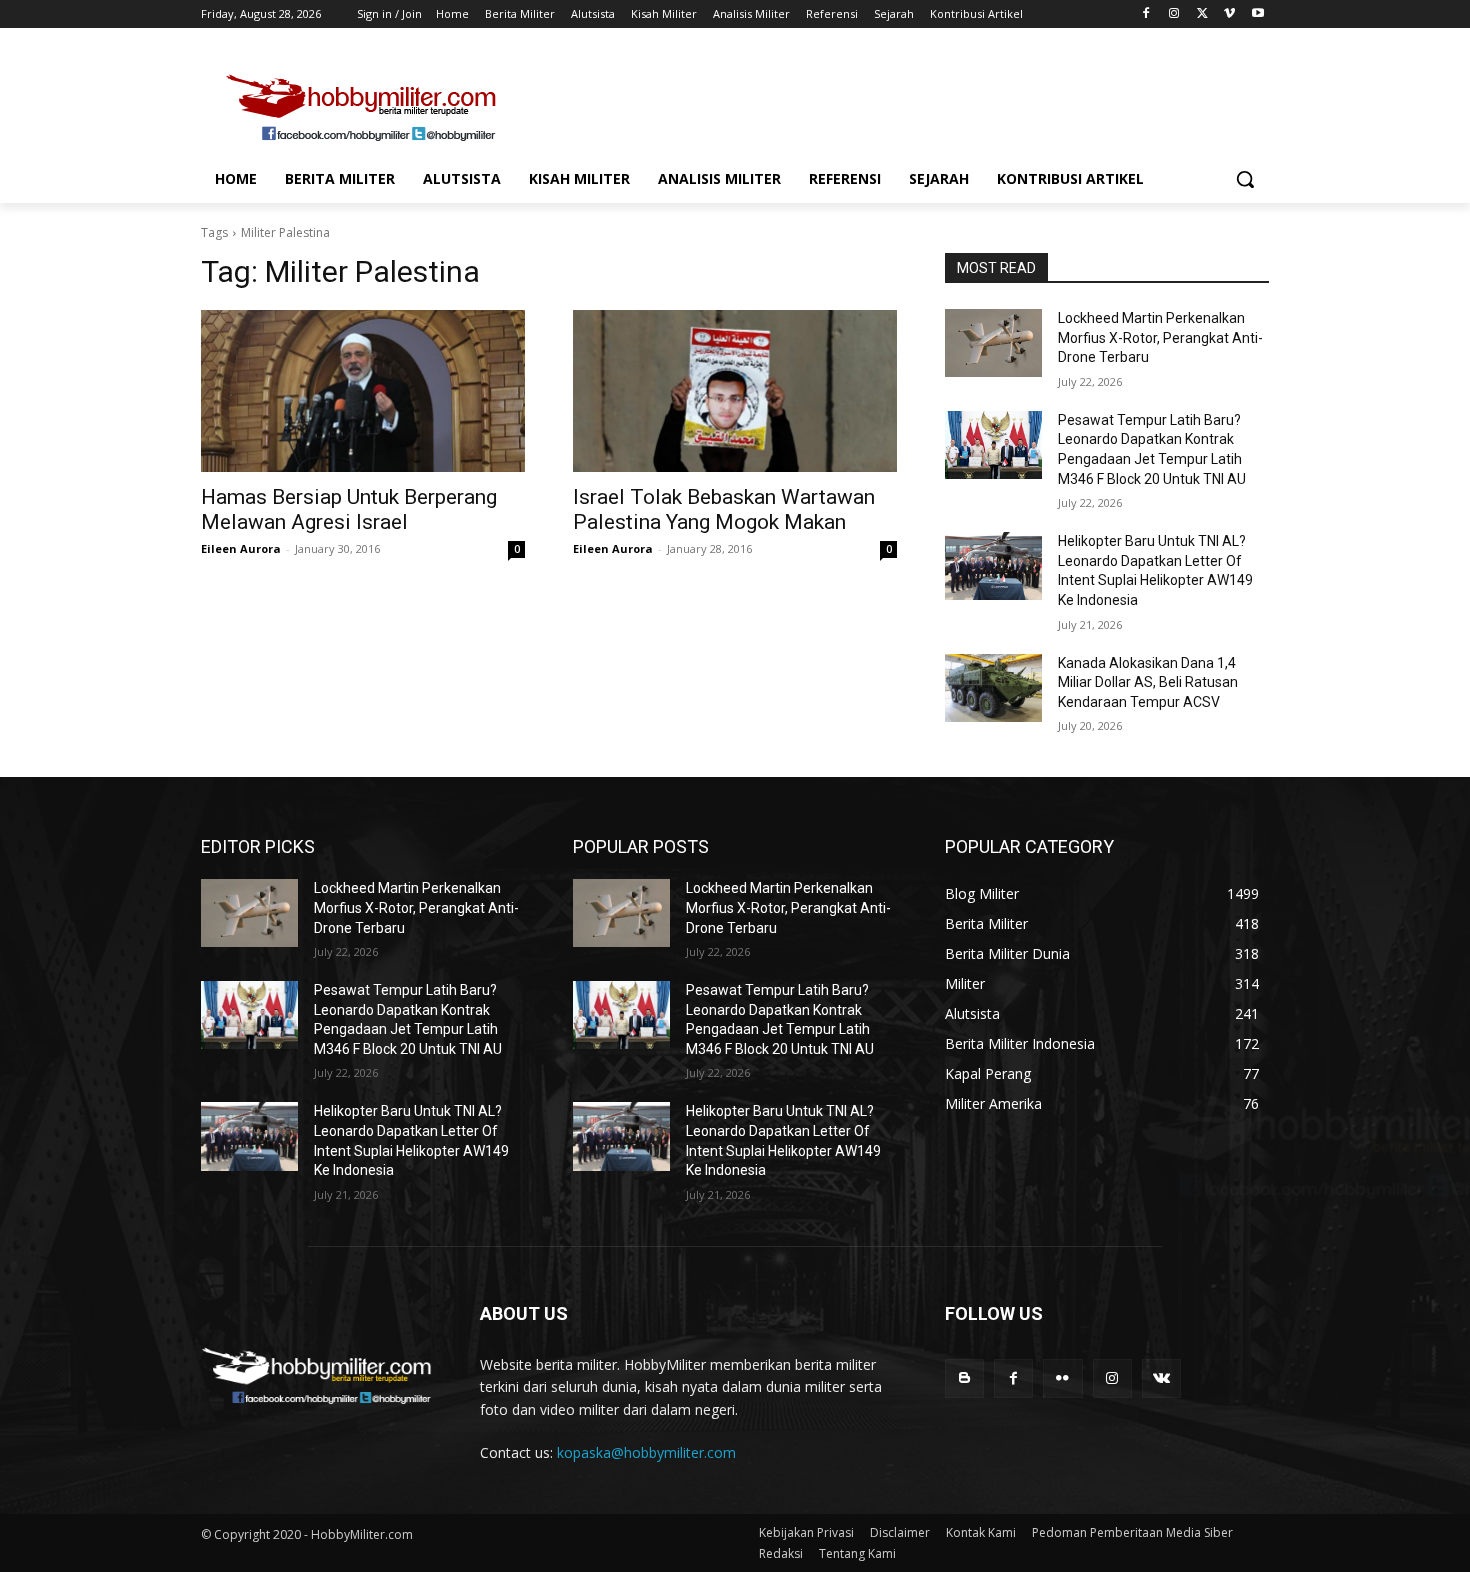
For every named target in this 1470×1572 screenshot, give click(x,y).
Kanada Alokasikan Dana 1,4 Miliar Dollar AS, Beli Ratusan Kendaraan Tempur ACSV (1148, 682)
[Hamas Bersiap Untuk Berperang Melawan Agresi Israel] (363, 391)
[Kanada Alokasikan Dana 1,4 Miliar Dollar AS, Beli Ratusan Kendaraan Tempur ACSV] (993, 688)
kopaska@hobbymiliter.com (646, 1452)
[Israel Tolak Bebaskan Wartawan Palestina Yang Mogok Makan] (735, 391)
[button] (1245, 179)
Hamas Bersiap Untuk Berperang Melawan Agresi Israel (349, 509)
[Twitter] (1202, 14)
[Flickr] (1062, 1378)
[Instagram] (1174, 14)
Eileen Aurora (241, 548)
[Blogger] (964, 1378)
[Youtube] (1257, 14)
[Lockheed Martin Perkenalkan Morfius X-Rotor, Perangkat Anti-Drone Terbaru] (993, 343)
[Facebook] (1146, 14)
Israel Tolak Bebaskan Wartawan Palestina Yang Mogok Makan (724, 509)
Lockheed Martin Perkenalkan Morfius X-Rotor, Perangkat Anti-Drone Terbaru (1160, 337)
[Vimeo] (1229, 14)
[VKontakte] (1161, 1378)
